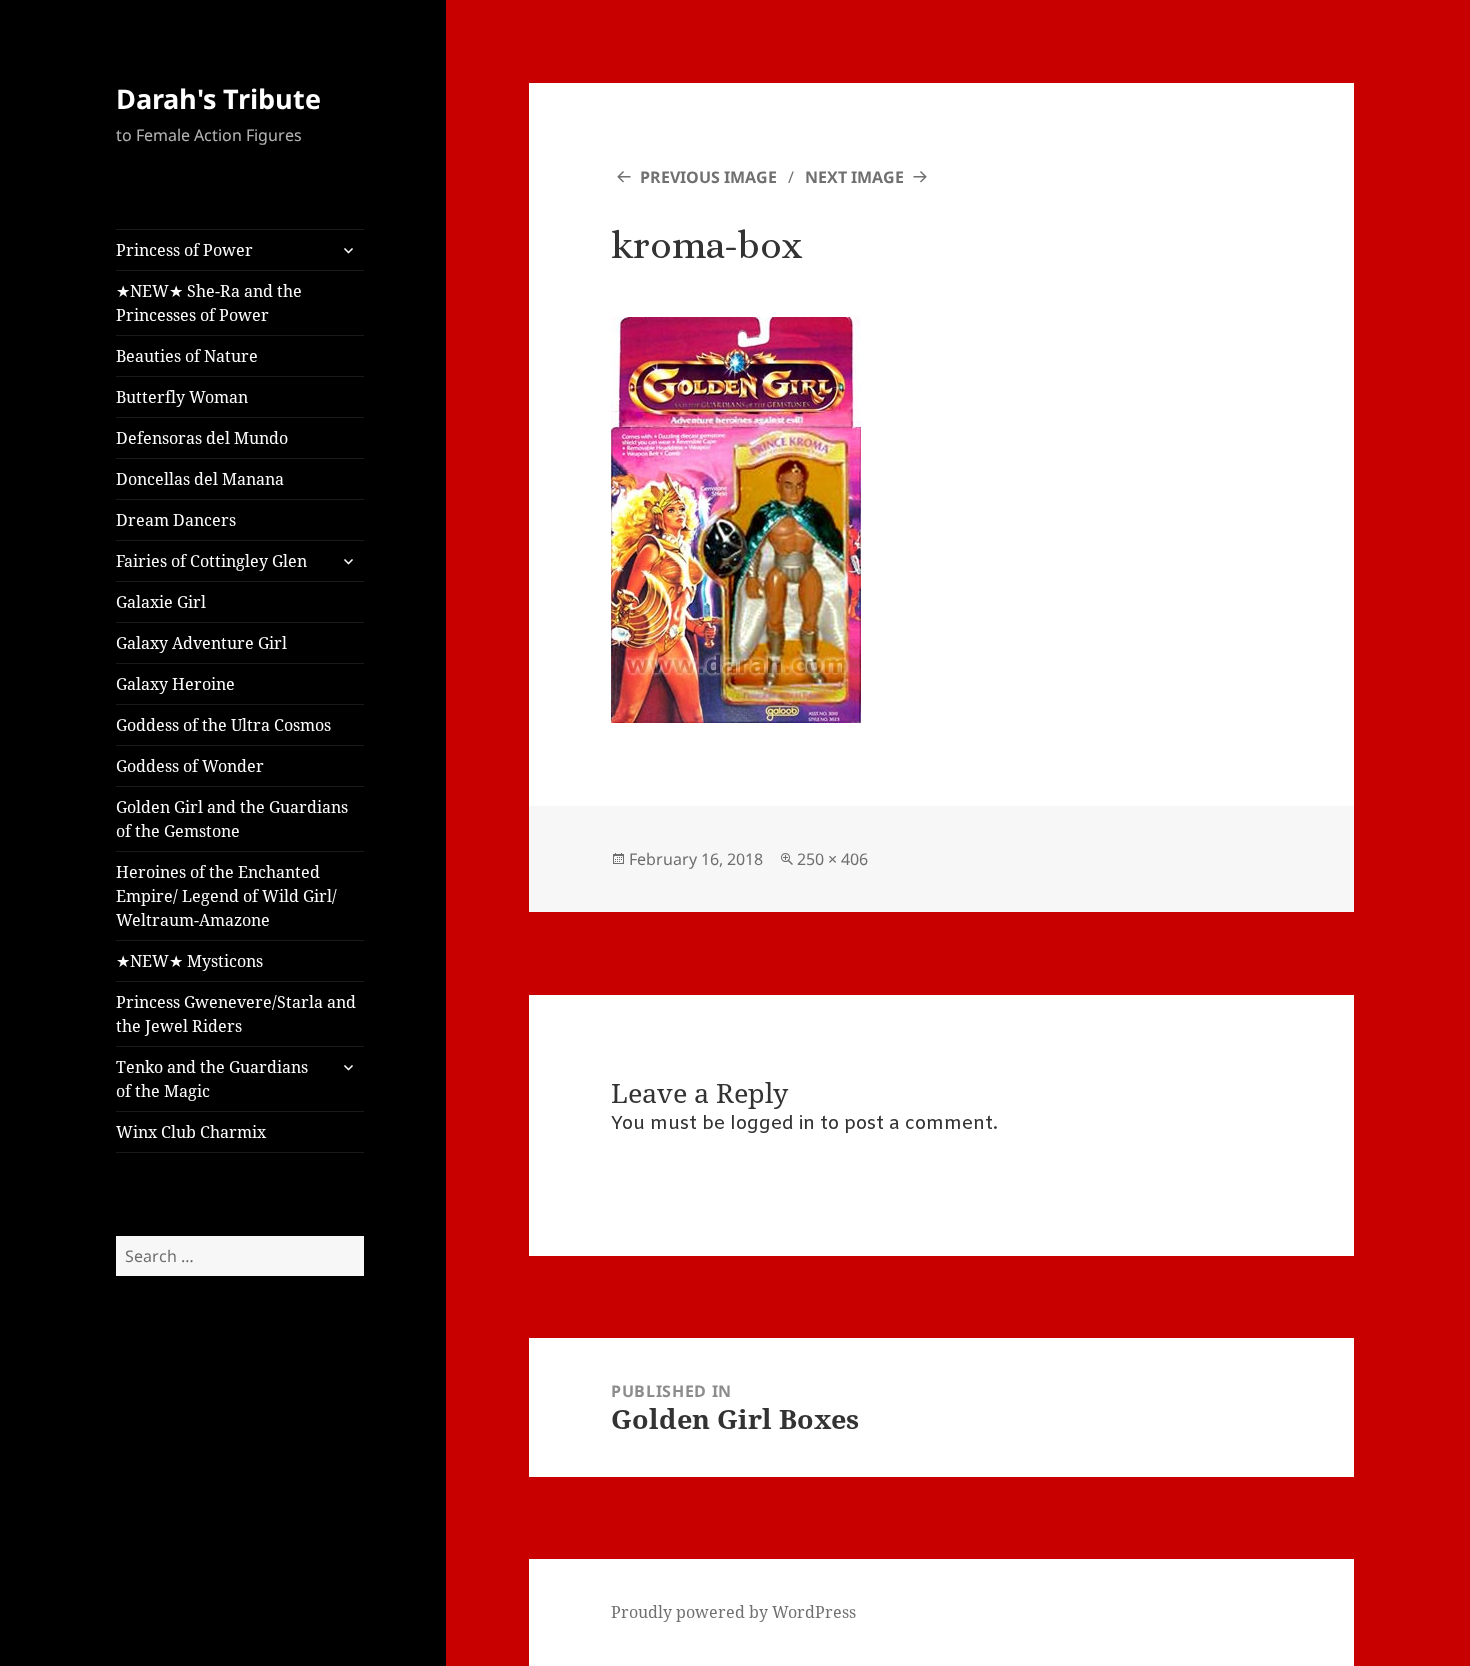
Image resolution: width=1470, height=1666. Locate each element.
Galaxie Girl (161, 602)
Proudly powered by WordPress (733, 1612)
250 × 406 (832, 859)
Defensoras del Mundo (202, 438)
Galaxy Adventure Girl (201, 643)
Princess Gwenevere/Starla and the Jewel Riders (236, 1014)
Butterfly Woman (182, 397)
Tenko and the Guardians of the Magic (212, 1079)
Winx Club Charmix (191, 1132)
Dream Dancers (176, 520)
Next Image (854, 177)
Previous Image (708, 177)
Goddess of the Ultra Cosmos (223, 725)
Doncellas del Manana (200, 479)
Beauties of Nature (187, 356)
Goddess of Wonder (190, 766)
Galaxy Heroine (175, 684)
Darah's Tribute (218, 98)
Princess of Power (184, 250)
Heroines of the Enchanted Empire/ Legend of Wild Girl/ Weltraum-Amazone (226, 896)
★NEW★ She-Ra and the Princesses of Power (209, 303)
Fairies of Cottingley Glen (211, 561)
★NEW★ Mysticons (189, 961)
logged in (772, 1124)
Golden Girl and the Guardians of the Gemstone (232, 819)
